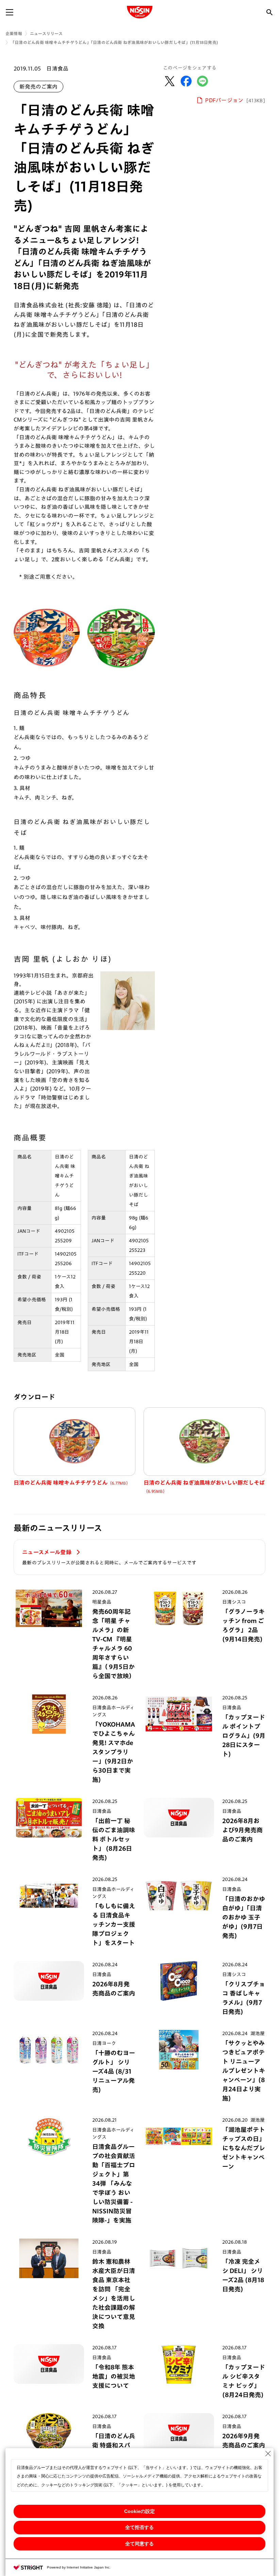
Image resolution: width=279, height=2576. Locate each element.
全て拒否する (139, 2527)
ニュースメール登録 (47, 1552)
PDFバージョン (235, 100)
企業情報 (14, 33)
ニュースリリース (46, 33)
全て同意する (139, 2544)
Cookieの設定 (139, 2511)
